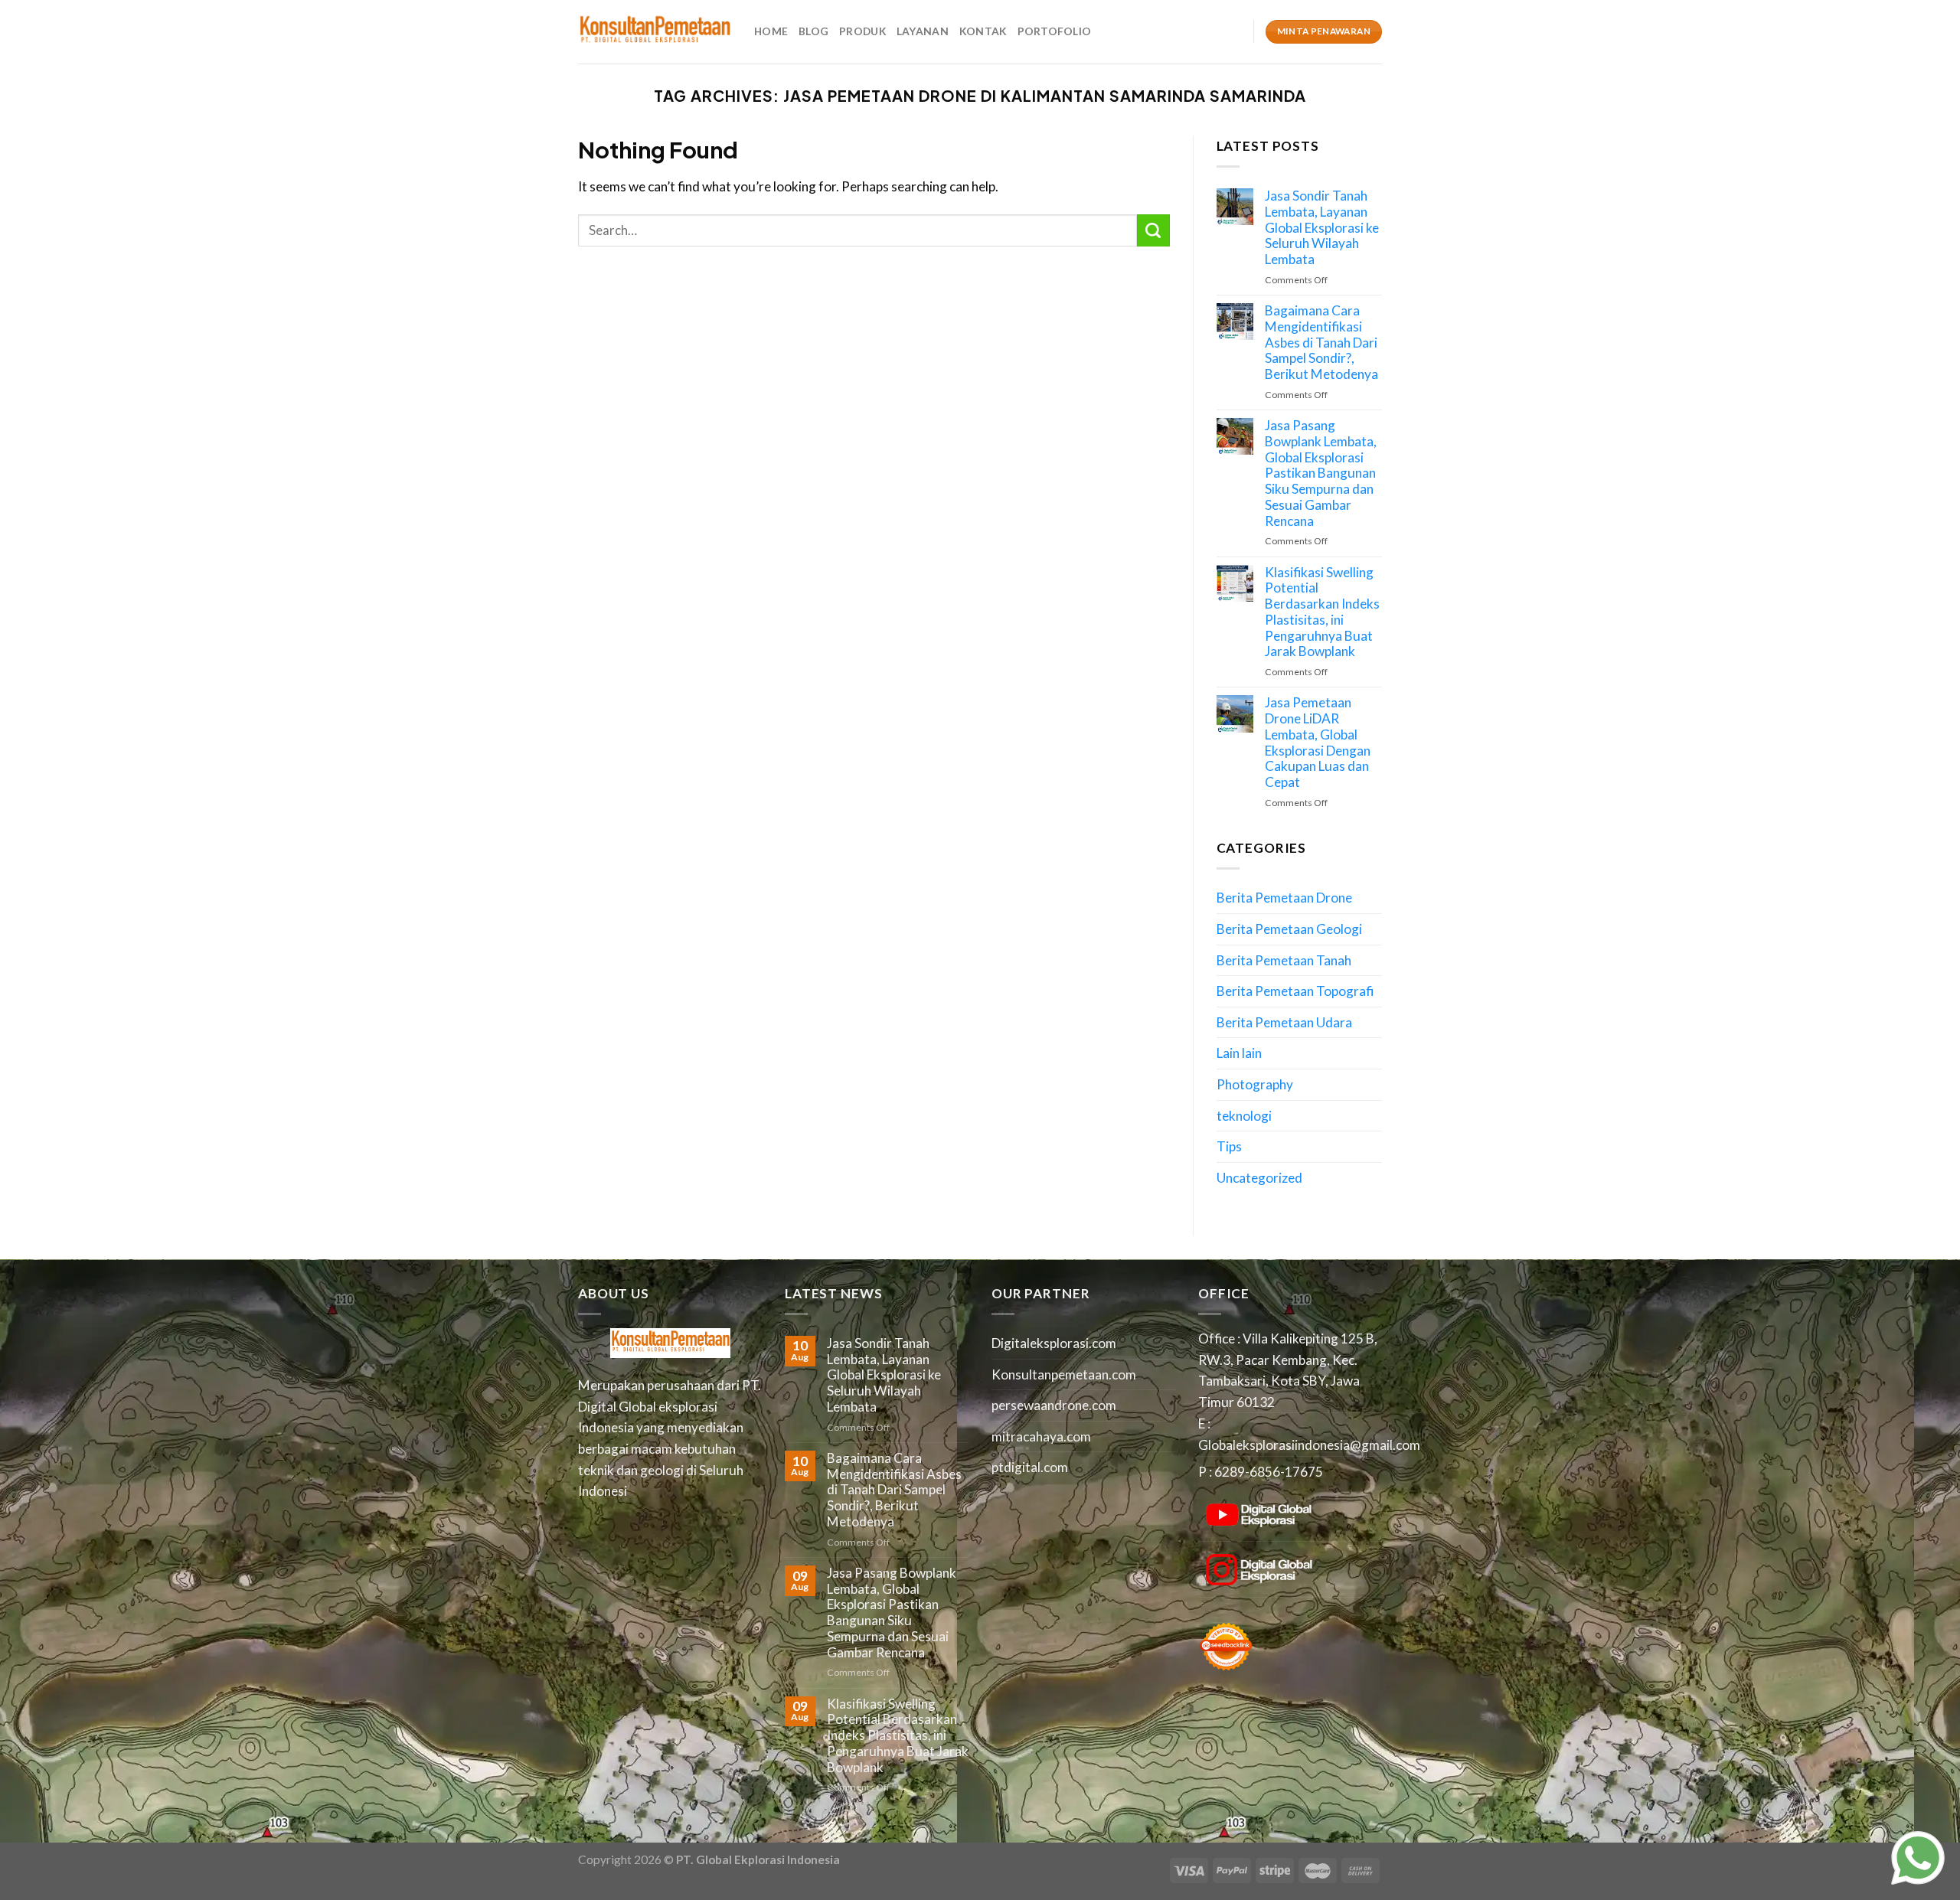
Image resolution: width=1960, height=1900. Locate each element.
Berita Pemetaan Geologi (1289, 929)
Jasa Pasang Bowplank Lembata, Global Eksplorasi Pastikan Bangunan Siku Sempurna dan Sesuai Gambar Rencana (1321, 473)
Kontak (983, 31)
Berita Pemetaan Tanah (1284, 960)
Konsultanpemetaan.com (1064, 1374)
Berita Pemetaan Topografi (1295, 991)
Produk (862, 31)
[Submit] (1153, 230)
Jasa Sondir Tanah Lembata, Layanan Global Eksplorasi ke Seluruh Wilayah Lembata (1322, 228)
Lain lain (1239, 1053)
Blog (813, 31)
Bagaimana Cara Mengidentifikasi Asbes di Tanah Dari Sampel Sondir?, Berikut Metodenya (1321, 343)
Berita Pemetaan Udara (1284, 1022)
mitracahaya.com (1041, 1436)
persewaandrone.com (1054, 1405)
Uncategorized (1259, 1178)
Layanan (923, 31)
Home (771, 31)
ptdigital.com (1030, 1467)
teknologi (1244, 1116)
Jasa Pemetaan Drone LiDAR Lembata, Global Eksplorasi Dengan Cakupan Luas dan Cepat (1318, 743)
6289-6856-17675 (1269, 1472)
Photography (1255, 1084)
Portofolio (1055, 31)
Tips (1229, 1146)
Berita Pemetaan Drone (1284, 898)
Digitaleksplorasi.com (1054, 1343)
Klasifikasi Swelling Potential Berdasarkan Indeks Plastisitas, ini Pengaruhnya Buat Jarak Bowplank (1322, 612)
